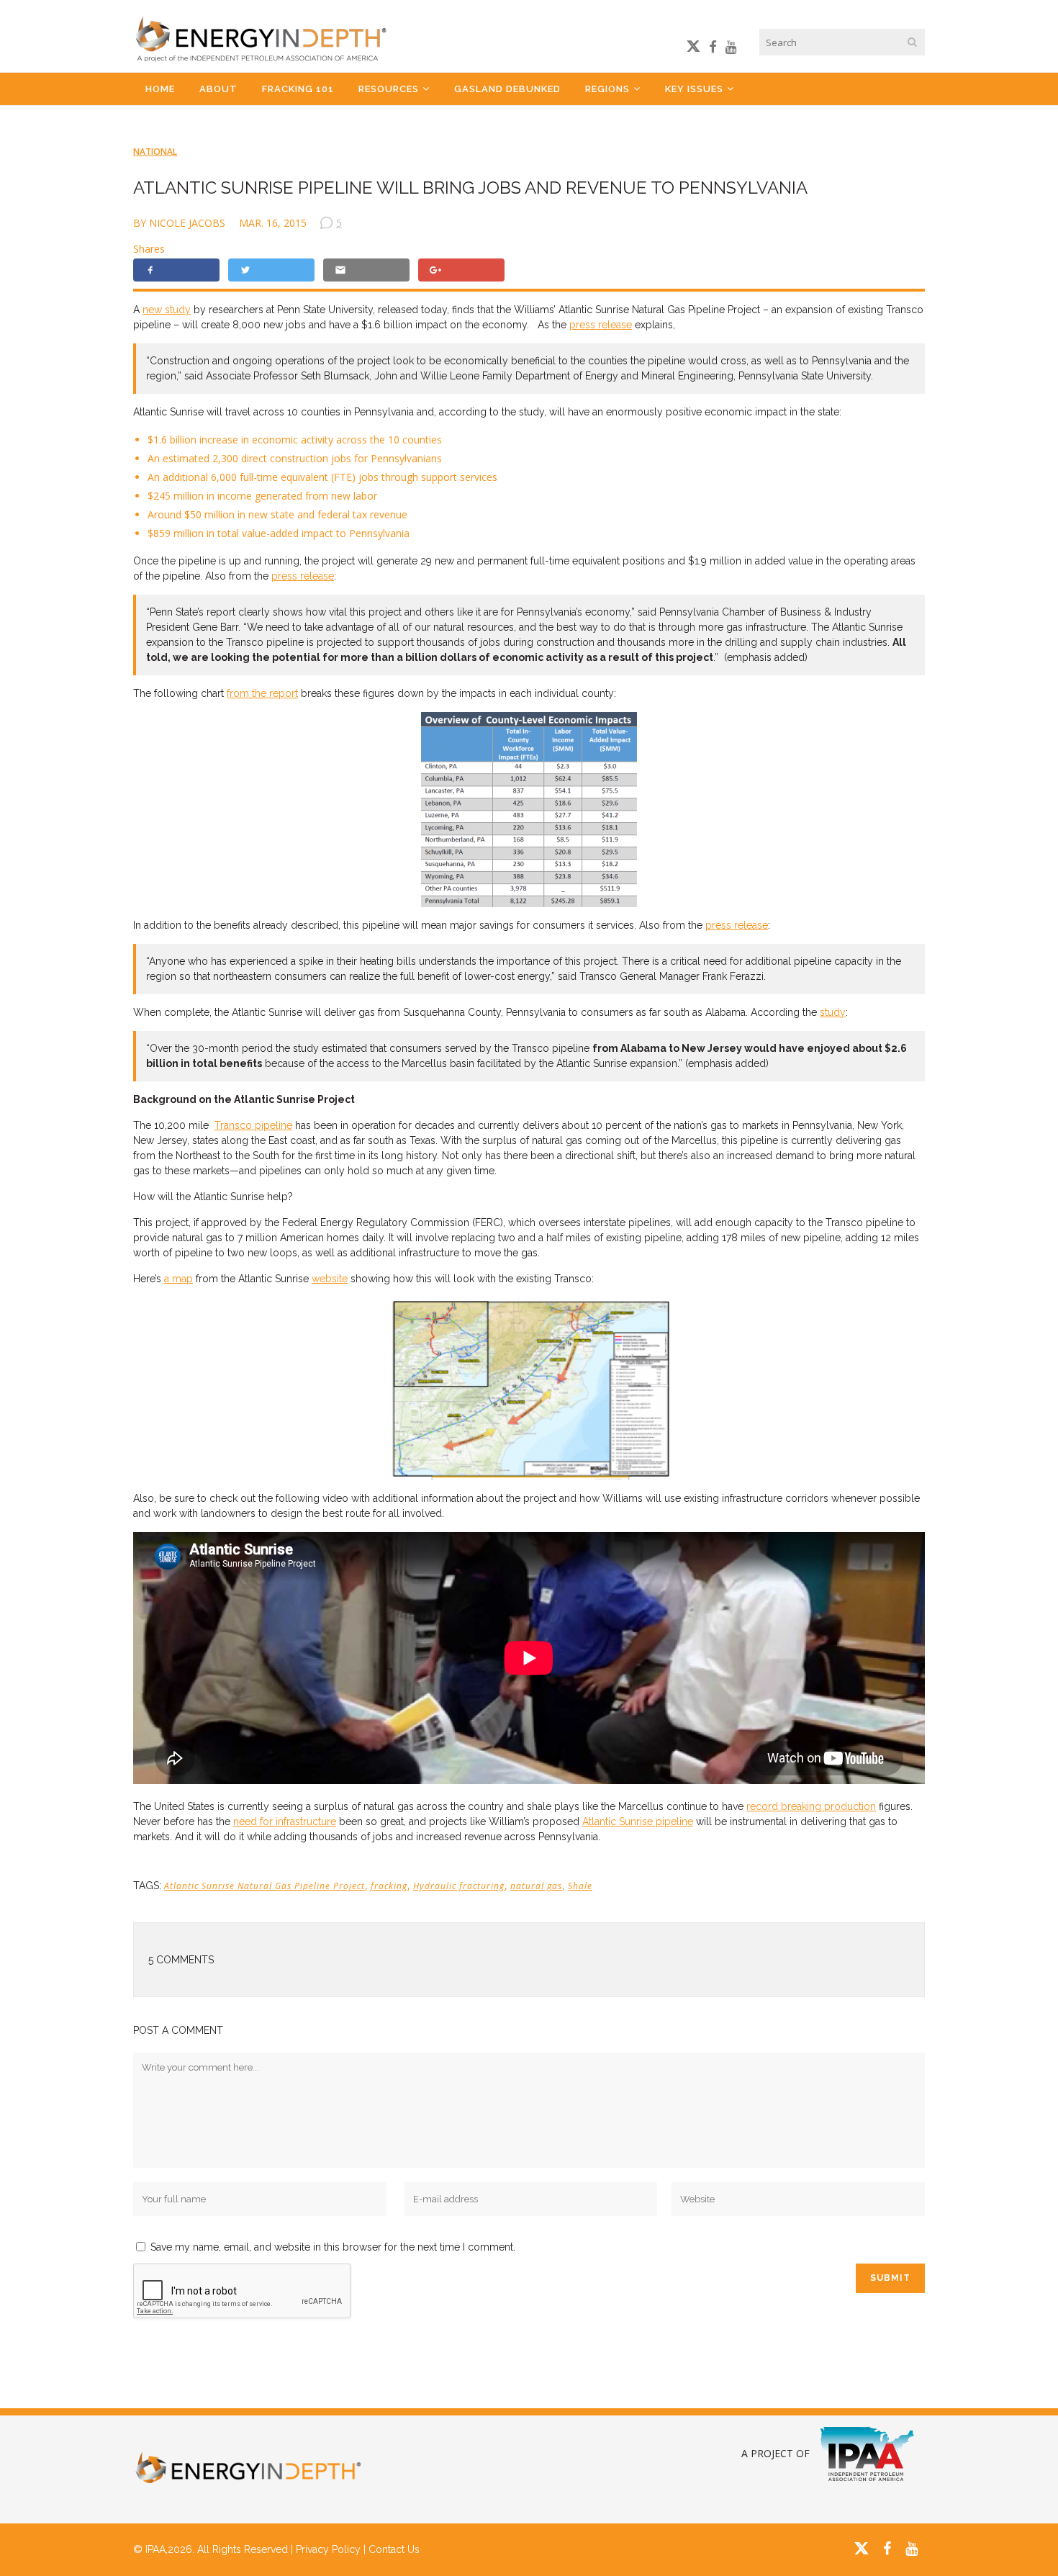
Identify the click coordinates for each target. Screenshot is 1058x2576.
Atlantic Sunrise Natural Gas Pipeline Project (264, 1886)
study (833, 1012)
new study (167, 310)
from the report (262, 693)
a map (178, 1279)
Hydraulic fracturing (459, 1886)
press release (601, 325)
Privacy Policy (328, 2549)
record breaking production (811, 1806)
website (330, 1279)
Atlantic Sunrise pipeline (638, 1821)
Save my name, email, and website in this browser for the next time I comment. (333, 2247)
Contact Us (394, 2549)
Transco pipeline (253, 1125)
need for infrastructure (285, 1821)
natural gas (536, 1886)
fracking (389, 1886)
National (155, 152)
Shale (580, 1886)
